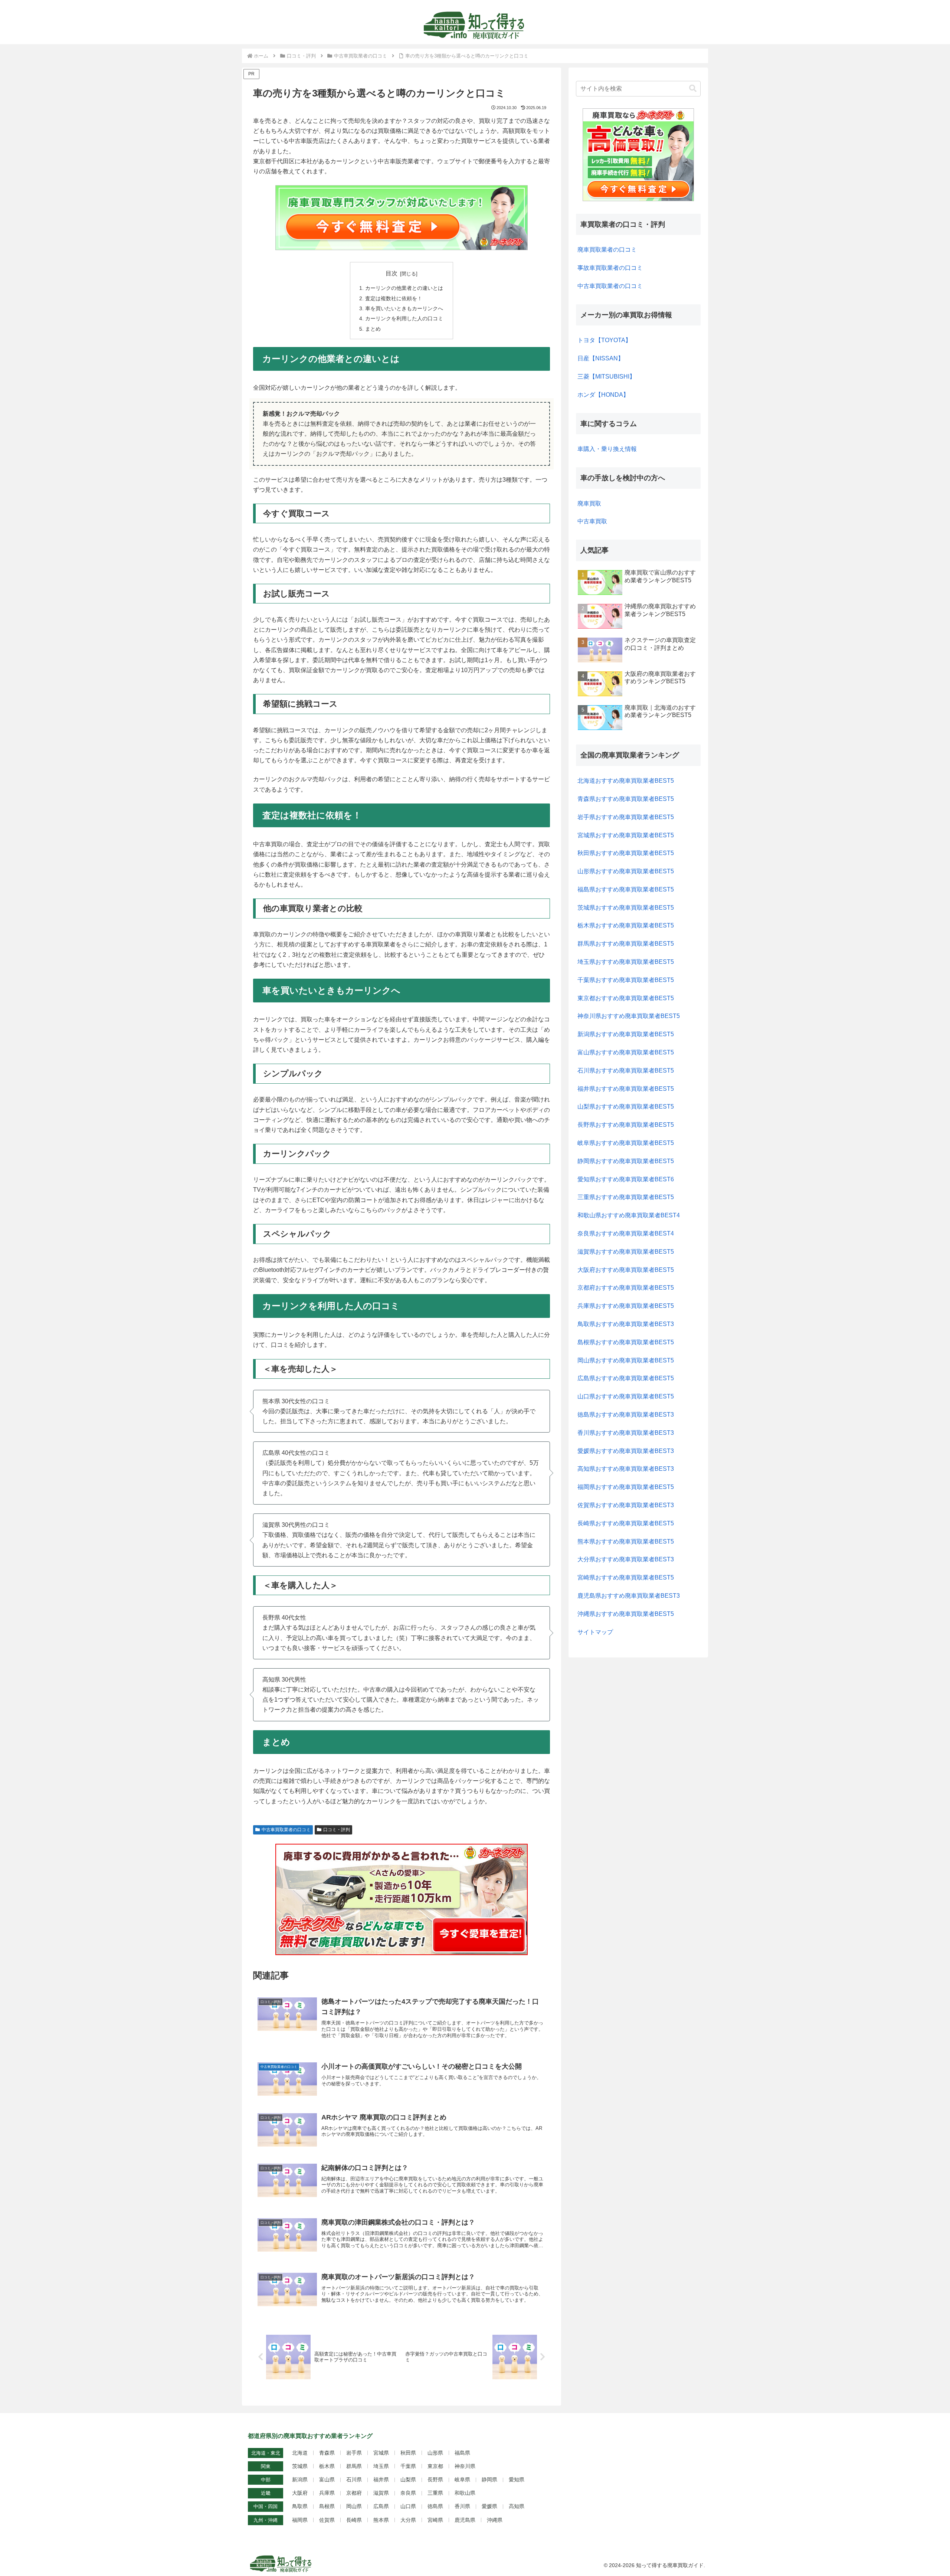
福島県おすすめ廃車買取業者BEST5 (626, 889)
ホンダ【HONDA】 (603, 395)
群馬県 (354, 2466)
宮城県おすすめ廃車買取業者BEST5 (626, 835)
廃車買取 (589, 503)
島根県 (327, 2506)
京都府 (354, 2493)
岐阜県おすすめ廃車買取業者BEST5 (626, 1143)
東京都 (435, 2466)
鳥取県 (300, 2506)
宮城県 (381, 2453)
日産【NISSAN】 (601, 358)
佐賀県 (327, 2520)
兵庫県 (327, 2493)
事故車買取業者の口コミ (610, 268)
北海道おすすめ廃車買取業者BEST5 (626, 781)
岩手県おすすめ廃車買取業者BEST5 (626, 817)
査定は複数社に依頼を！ (394, 298)
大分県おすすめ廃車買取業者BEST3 (626, 1559)
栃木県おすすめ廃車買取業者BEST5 (626, 925)
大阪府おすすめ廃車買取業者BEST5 (626, 1270)
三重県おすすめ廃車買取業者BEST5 (626, 1197)
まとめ (373, 329)
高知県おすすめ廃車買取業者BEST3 (626, 1469)
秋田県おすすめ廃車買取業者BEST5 (626, 853)
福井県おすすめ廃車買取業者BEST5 (626, 1089)
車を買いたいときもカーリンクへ (404, 308)
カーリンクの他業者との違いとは (404, 288)
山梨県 (408, 2480)
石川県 (354, 2480)
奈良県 (408, 2493)
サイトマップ (595, 1632)
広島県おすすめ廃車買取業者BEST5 (626, 1378)
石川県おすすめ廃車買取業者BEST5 (626, 1071)
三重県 (435, 2493)
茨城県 (300, 2466)
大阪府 (300, 2493)
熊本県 (381, 2520)
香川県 (462, 2506)
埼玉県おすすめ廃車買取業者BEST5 (626, 962)
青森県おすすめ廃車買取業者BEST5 (626, 799)
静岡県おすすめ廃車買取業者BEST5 (626, 1161)
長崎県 (354, 2520)
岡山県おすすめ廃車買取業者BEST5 (626, 1360)
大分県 (408, 2520)
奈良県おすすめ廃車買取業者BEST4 (626, 1233)
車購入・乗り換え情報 (607, 449)
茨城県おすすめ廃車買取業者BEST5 (626, 908)
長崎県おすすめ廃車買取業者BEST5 (626, 1523)
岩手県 (354, 2453)
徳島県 (435, 2506)
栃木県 (327, 2466)
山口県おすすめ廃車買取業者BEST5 (626, 1396)
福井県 (381, 2480)
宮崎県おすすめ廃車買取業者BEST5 (626, 1577)
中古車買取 (592, 521)
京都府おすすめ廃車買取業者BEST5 (626, 1288)
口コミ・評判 (337, 1830)
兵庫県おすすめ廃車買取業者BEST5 (626, 1306)
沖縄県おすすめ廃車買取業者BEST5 (626, 1614)
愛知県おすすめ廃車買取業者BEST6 (626, 1179)
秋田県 (408, 2453)
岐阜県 (462, 2480)
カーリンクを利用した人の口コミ (404, 318)
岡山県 (354, 2506)
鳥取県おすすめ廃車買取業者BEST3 (626, 1324)
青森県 (327, 2453)
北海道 (300, 2453)
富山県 (327, 2480)
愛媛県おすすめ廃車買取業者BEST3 (626, 1451)
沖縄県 (495, 2520)
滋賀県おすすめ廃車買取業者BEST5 (626, 1252)
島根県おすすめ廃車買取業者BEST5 (626, 1342)
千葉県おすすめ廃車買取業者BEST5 (626, 980)
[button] (693, 89)
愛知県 (517, 2480)
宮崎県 (435, 2520)
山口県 (408, 2506)
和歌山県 (465, 2493)
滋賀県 (381, 2493)
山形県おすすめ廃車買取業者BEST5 (626, 871)
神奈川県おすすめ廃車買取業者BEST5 (629, 1016)
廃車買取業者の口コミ (607, 250)
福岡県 (300, 2520)
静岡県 (489, 2480)
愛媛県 (489, 2506)
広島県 (381, 2506)
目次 (392, 273)
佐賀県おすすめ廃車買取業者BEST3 (626, 1505)
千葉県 (408, 2466)
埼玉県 (381, 2466)
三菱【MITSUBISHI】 (606, 377)
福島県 (462, 2453)
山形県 (435, 2453)
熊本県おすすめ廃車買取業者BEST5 (626, 1541)
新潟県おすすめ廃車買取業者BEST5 (626, 1034)
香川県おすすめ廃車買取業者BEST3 (626, 1433)
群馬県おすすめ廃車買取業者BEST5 (626, 944)
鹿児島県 (465, 2520)
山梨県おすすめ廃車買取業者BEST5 (626, 1107)
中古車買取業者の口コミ (286, 1830)
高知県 (517, 2506)
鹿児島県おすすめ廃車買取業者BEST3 (629, 1596)
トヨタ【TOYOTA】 (604, 340)
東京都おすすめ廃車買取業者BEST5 (626, 998)
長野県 (435, 2480)
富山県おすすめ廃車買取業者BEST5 (626, 1052)
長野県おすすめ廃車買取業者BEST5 (626, 1125)
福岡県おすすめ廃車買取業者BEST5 (626, 1487)
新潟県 (300, 2480)
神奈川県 (465, 2466)
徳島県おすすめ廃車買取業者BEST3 (626, 1415)
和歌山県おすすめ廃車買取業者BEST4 (629, 1215)
